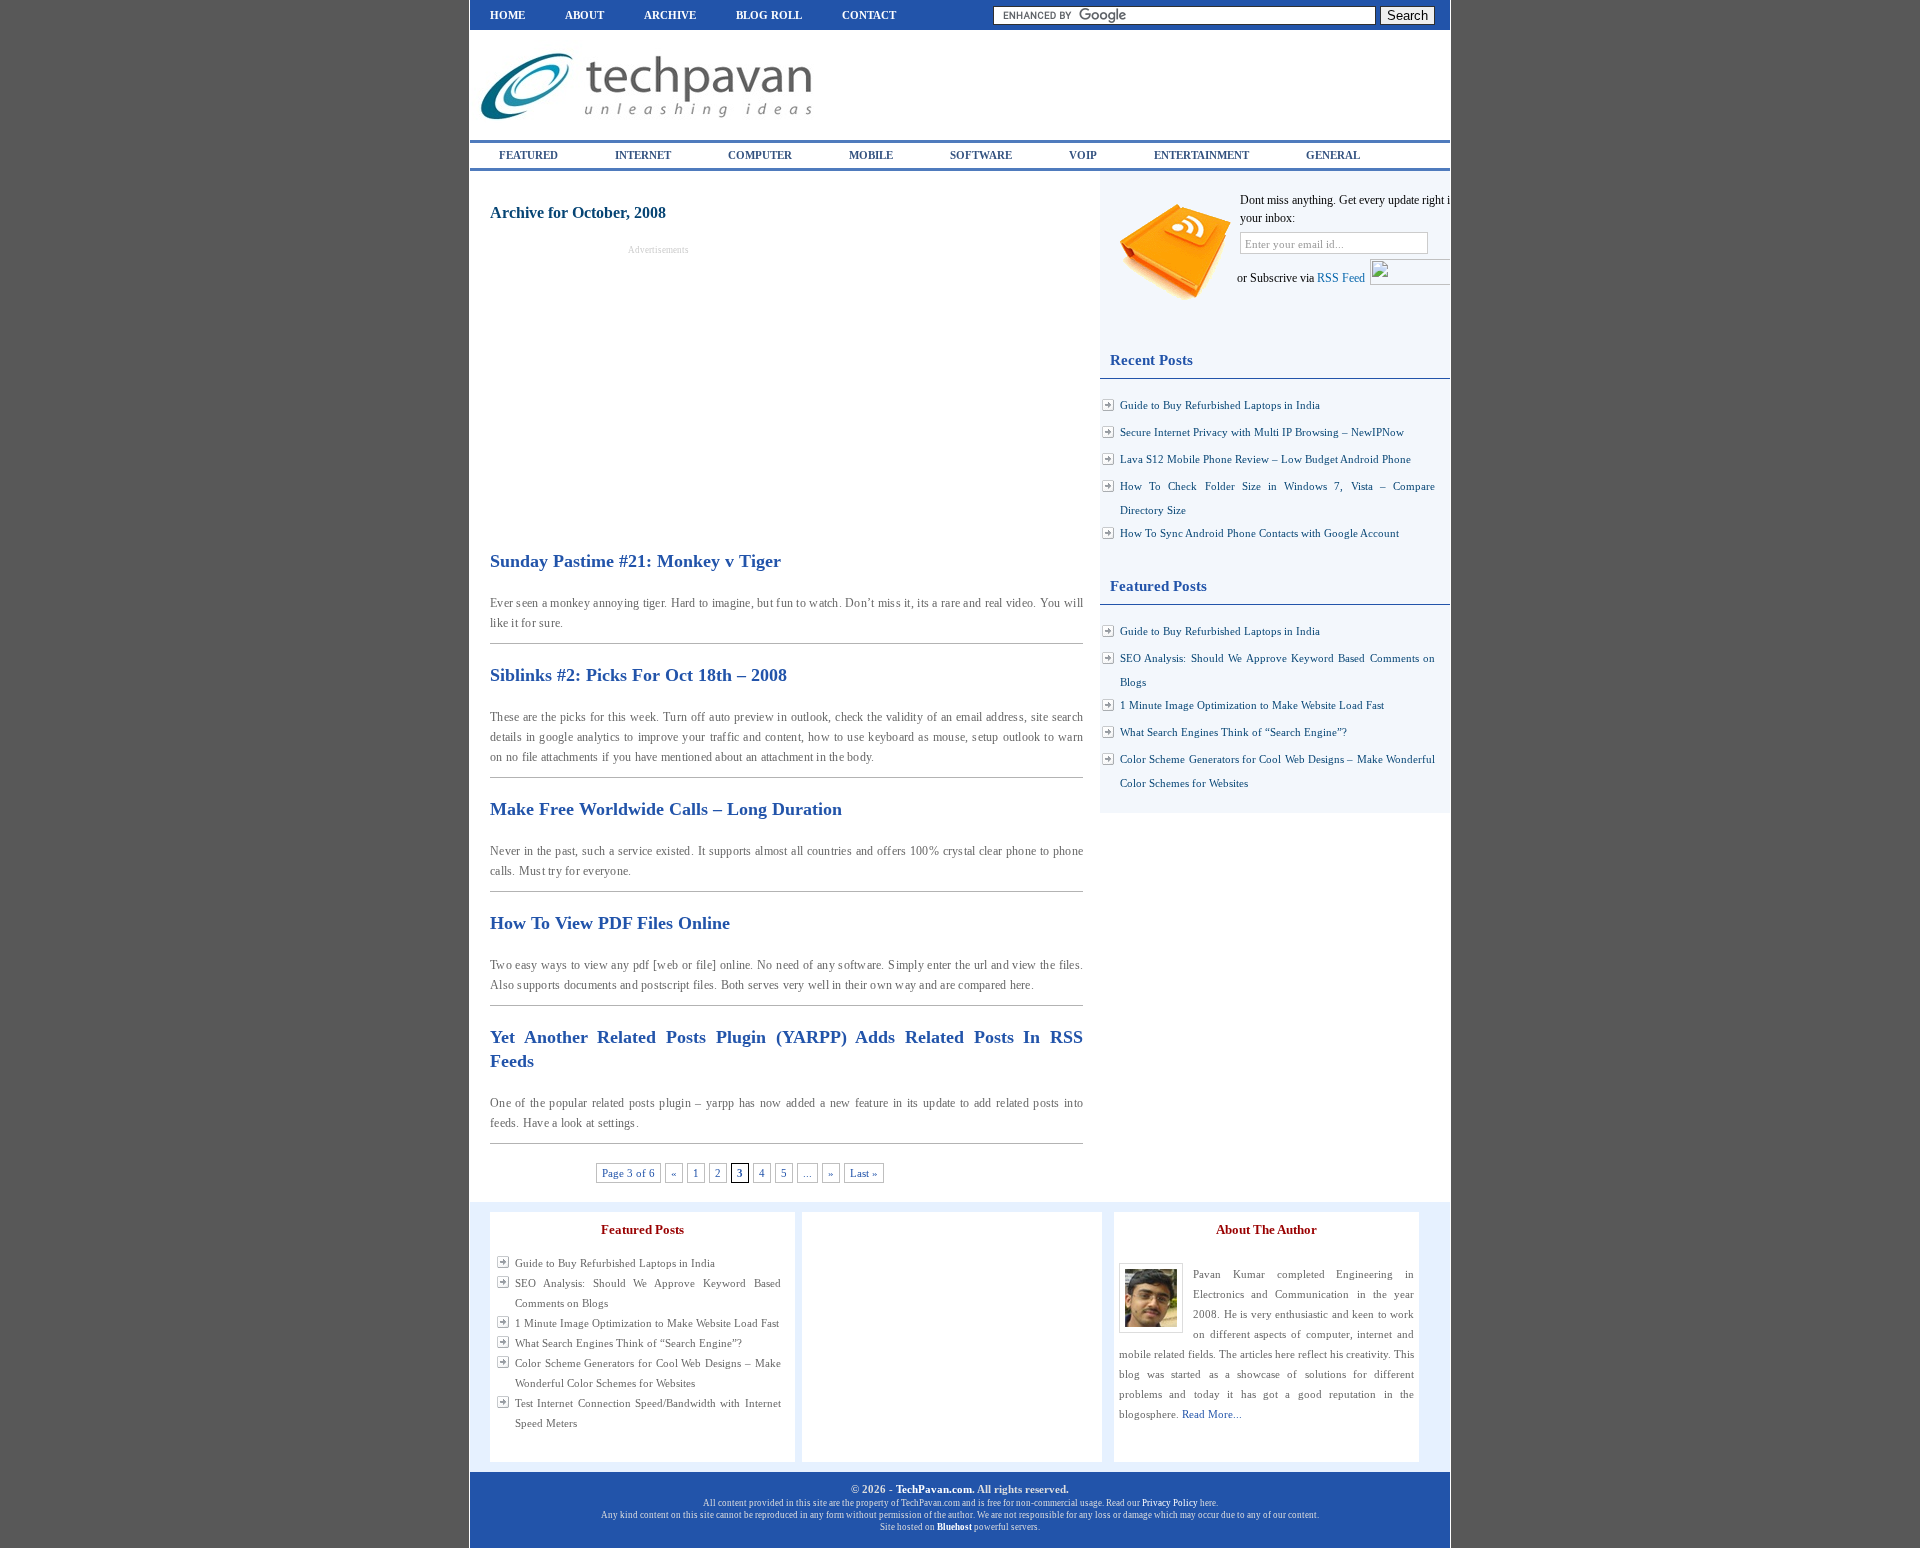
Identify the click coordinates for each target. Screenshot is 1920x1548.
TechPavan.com (934, 1489)
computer (760, 155)
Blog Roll (769, 15)
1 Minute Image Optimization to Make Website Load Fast (1252, 705)
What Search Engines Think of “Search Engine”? (1233, 732)
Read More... (1212, 1414)
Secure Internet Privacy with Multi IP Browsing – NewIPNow (1262, 432)
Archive (670, 15)
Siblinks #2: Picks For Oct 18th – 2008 (638, 675)
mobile (871, 155)
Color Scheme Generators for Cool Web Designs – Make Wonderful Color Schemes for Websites (648, 1373)
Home (507, 15)
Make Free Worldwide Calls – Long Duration (666, 809)
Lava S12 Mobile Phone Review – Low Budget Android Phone (1265, 459)
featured (528, 155)
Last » (864, 1173)
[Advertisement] (658, 395)
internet (643, 155)
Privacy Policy (1170, 1503)
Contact (869, 15)
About (584, 15)
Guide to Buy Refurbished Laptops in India (1220, 405)
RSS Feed (1341, 278)
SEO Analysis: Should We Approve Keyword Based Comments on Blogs (648, 1293)
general (1333, 155)
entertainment (1201, 155)
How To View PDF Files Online (610, 923)
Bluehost (954, 1527)
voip (1083, 155)
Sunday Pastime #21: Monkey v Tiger (635, 561)
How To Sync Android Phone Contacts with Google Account (1259, 533)
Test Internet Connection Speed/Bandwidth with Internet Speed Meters (648, 1413)
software (981, 155)
